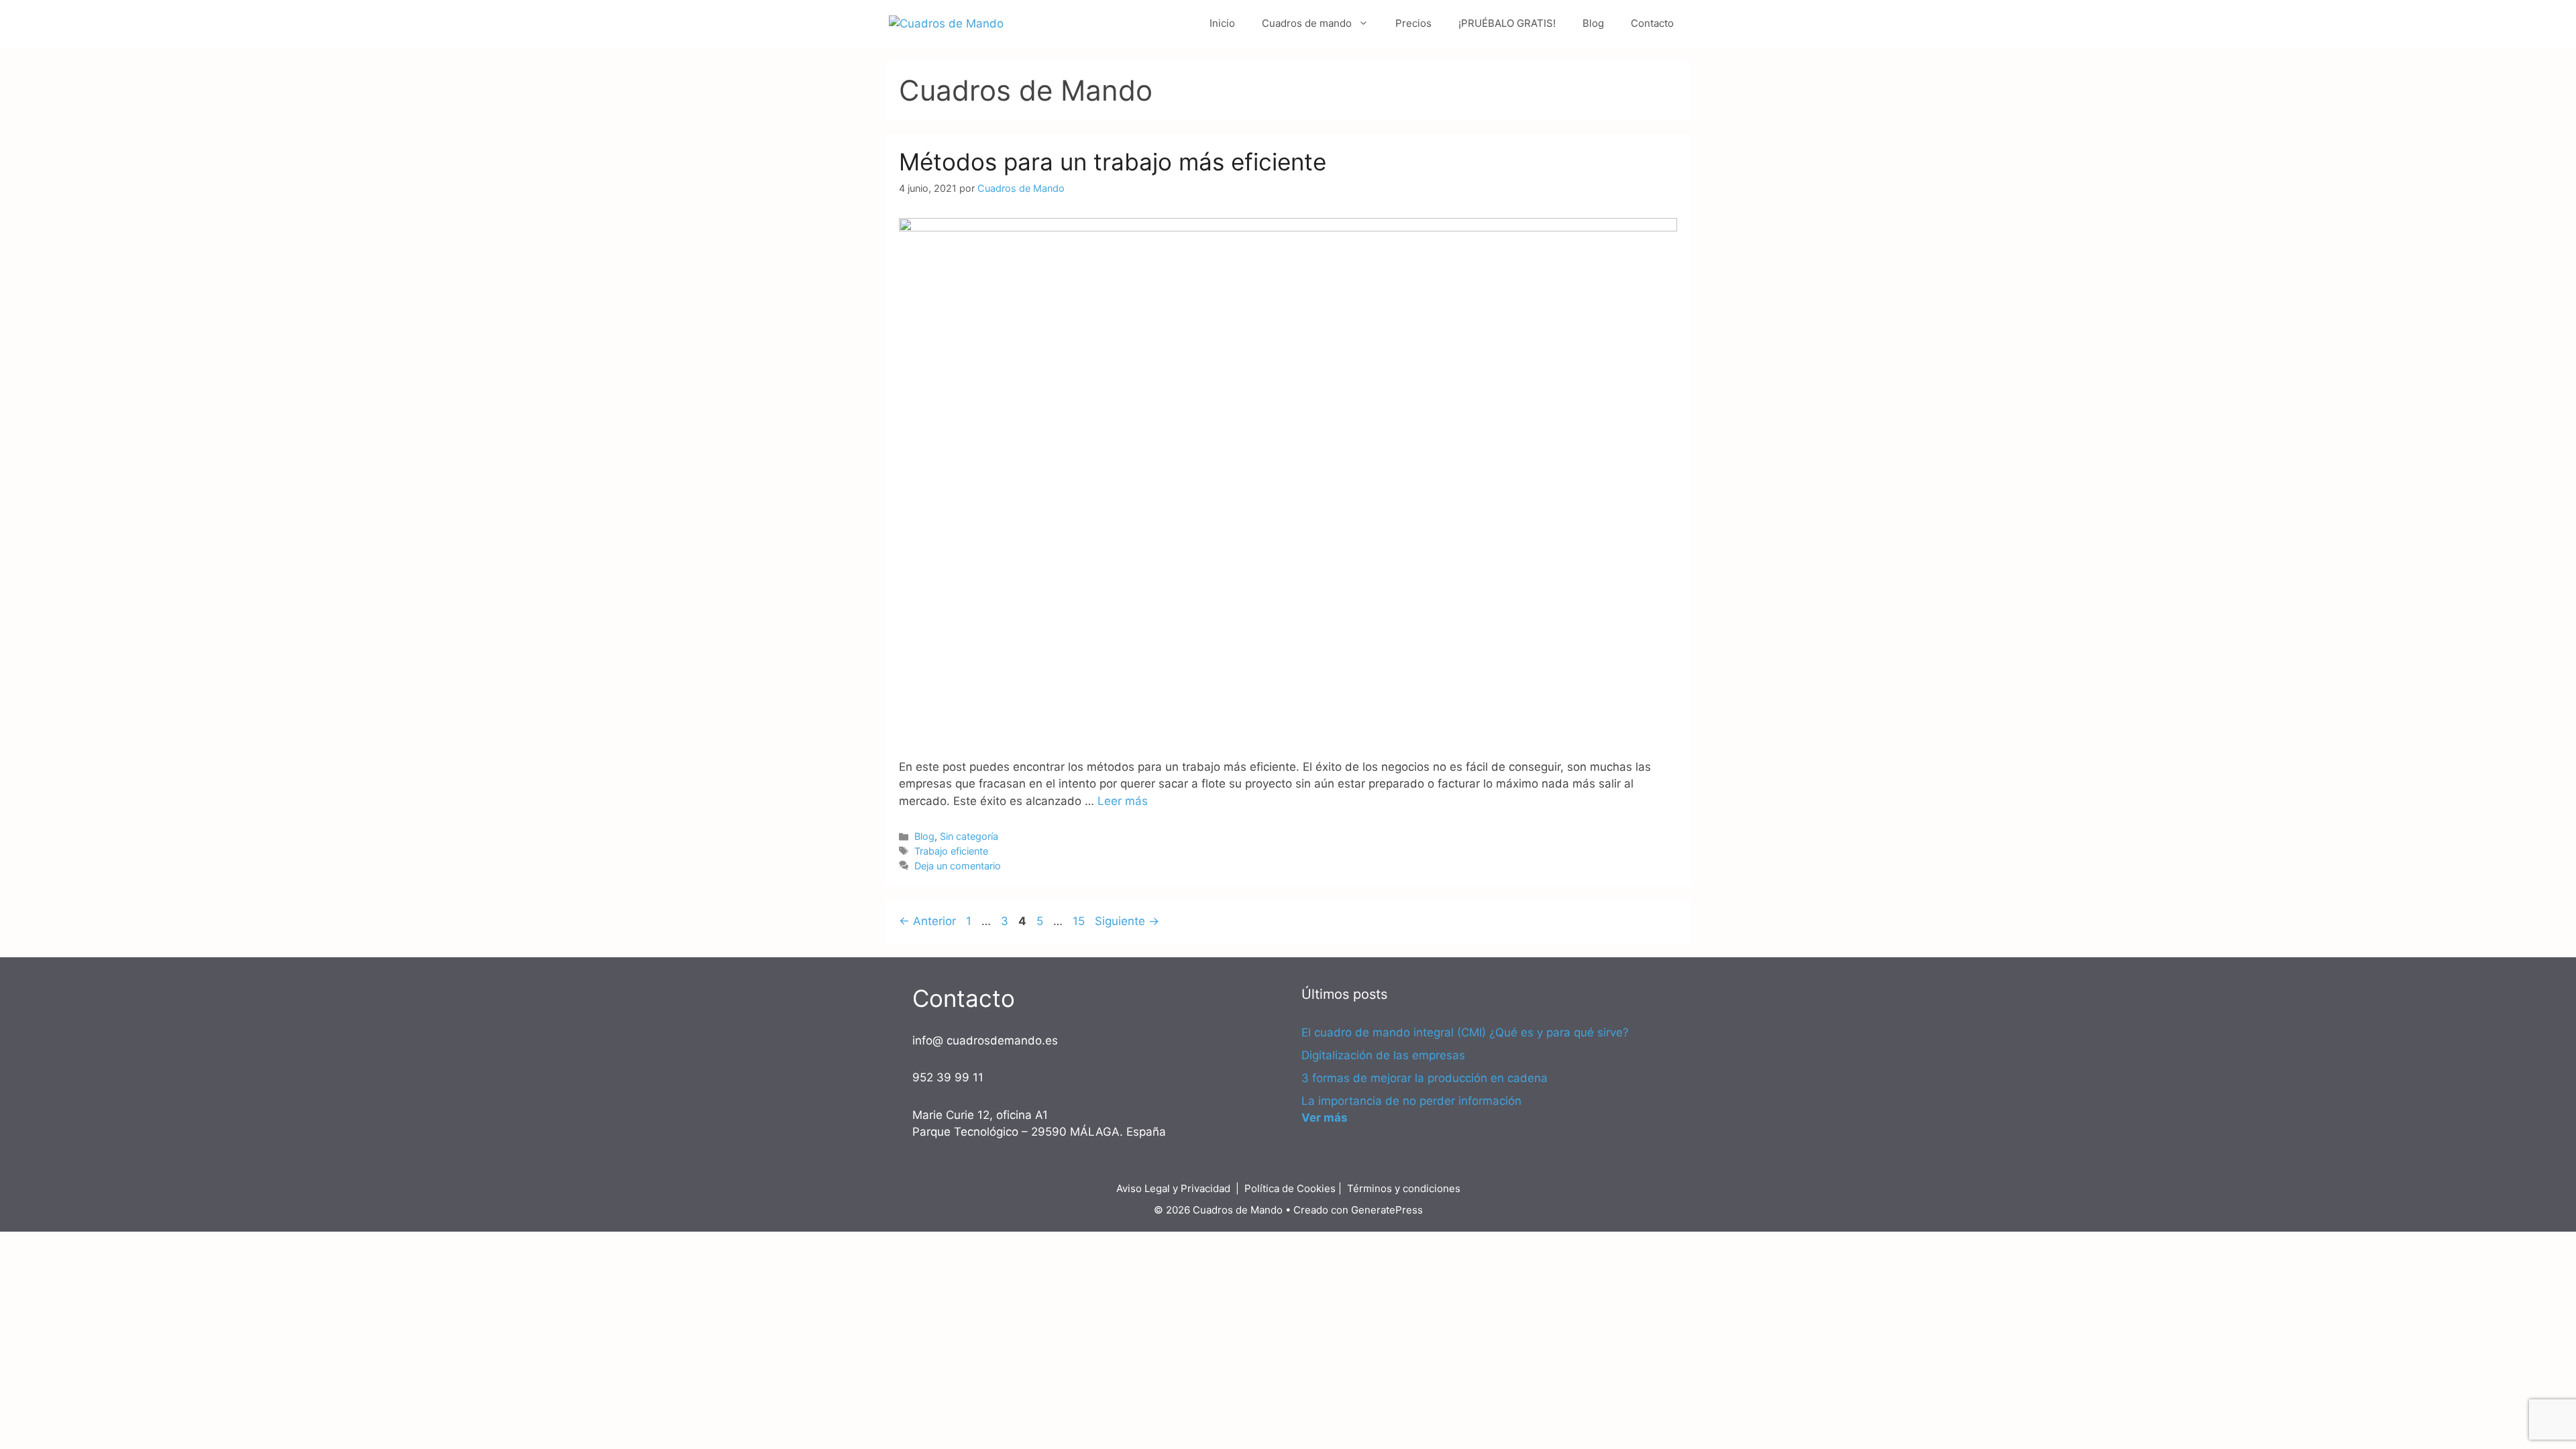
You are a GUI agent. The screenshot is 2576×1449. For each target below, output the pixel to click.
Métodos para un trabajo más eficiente (1113, 162)
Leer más (1123, 801)
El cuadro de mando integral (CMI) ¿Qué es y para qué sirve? (1465, 1032)
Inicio (1222, 23)
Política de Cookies (1290, 1188)
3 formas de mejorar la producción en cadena (1425, 1078)
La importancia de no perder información (1411, 1101)
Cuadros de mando (1307, 23)
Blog (1593, 23)
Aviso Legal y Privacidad (1173, 1188)
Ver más (1325, 1118)
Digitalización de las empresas (1383, 1055)
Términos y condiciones (1404, 1188)
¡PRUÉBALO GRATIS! (1507, 23)
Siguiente (1127, 921)
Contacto (1652, 23)
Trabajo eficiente (951, 851)
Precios (1413, 23)
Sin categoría (969, 836)
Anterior (927, 921)
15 (1080, 921)
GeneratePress (1387, 1210)
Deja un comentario (958, 866)
